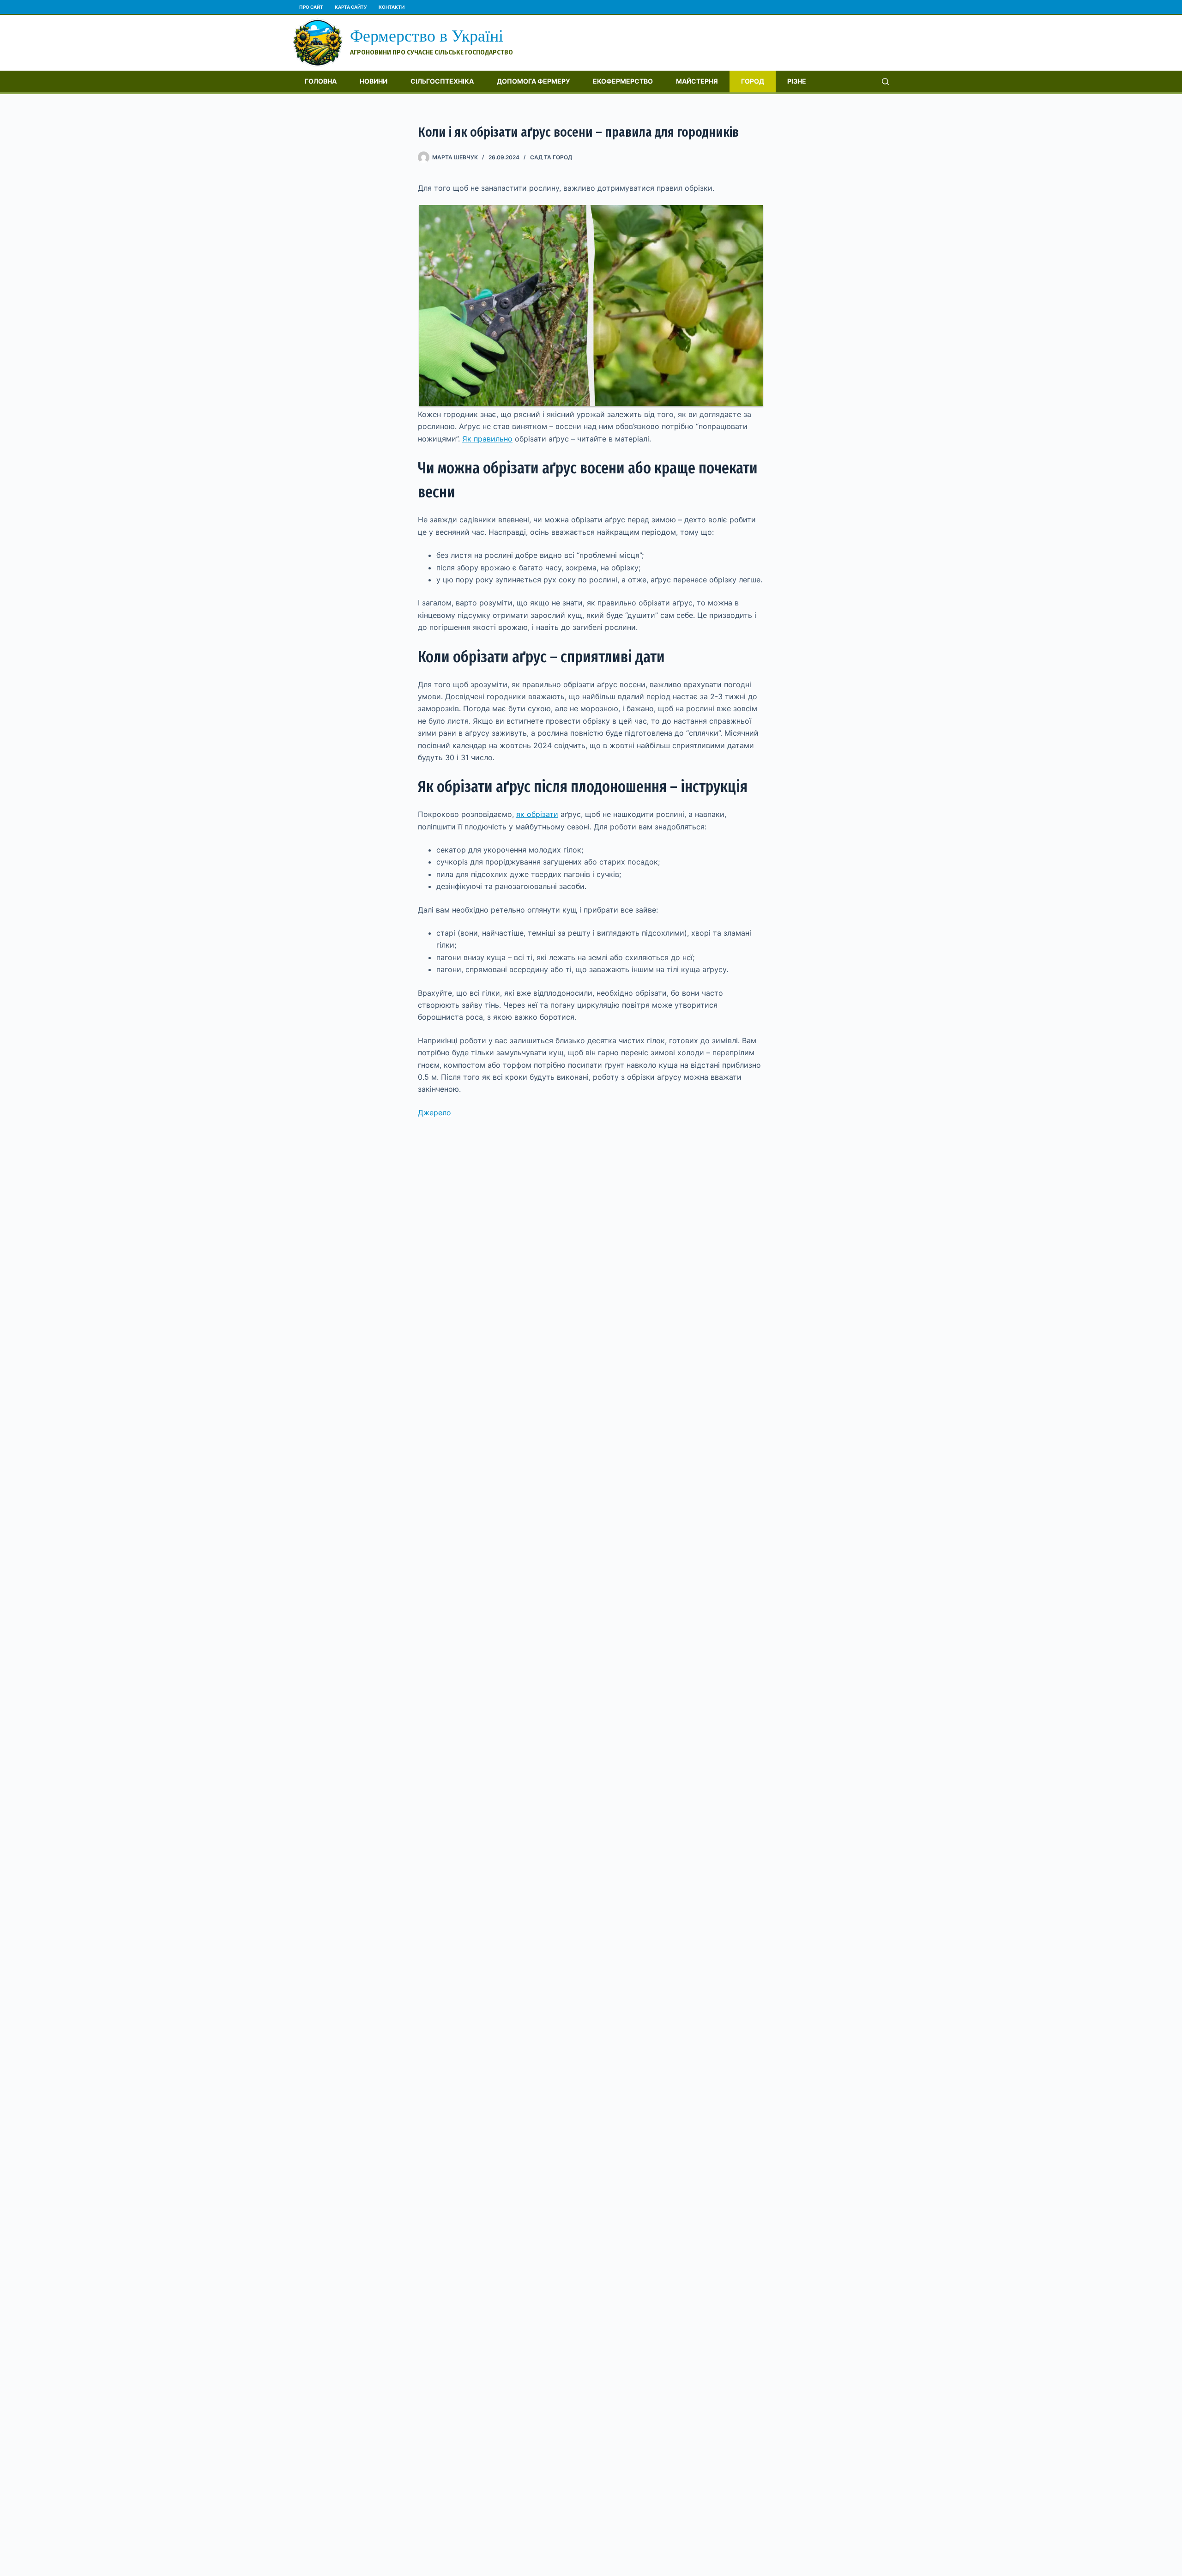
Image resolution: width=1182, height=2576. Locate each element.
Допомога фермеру (533, 81)
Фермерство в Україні (427, 36)
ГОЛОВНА (321, 81)
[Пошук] (885, 82)
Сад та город (551, 157)
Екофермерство (623, 81)
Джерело (434, 1113)
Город (753, 81)
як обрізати (537, 814)
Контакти (392, 7)
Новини (374, 81)
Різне (797, 81)
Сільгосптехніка (442, 81)
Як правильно (487, 439)
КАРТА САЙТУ (351, 7)
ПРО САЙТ (311, 7)
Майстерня (697, 81)
